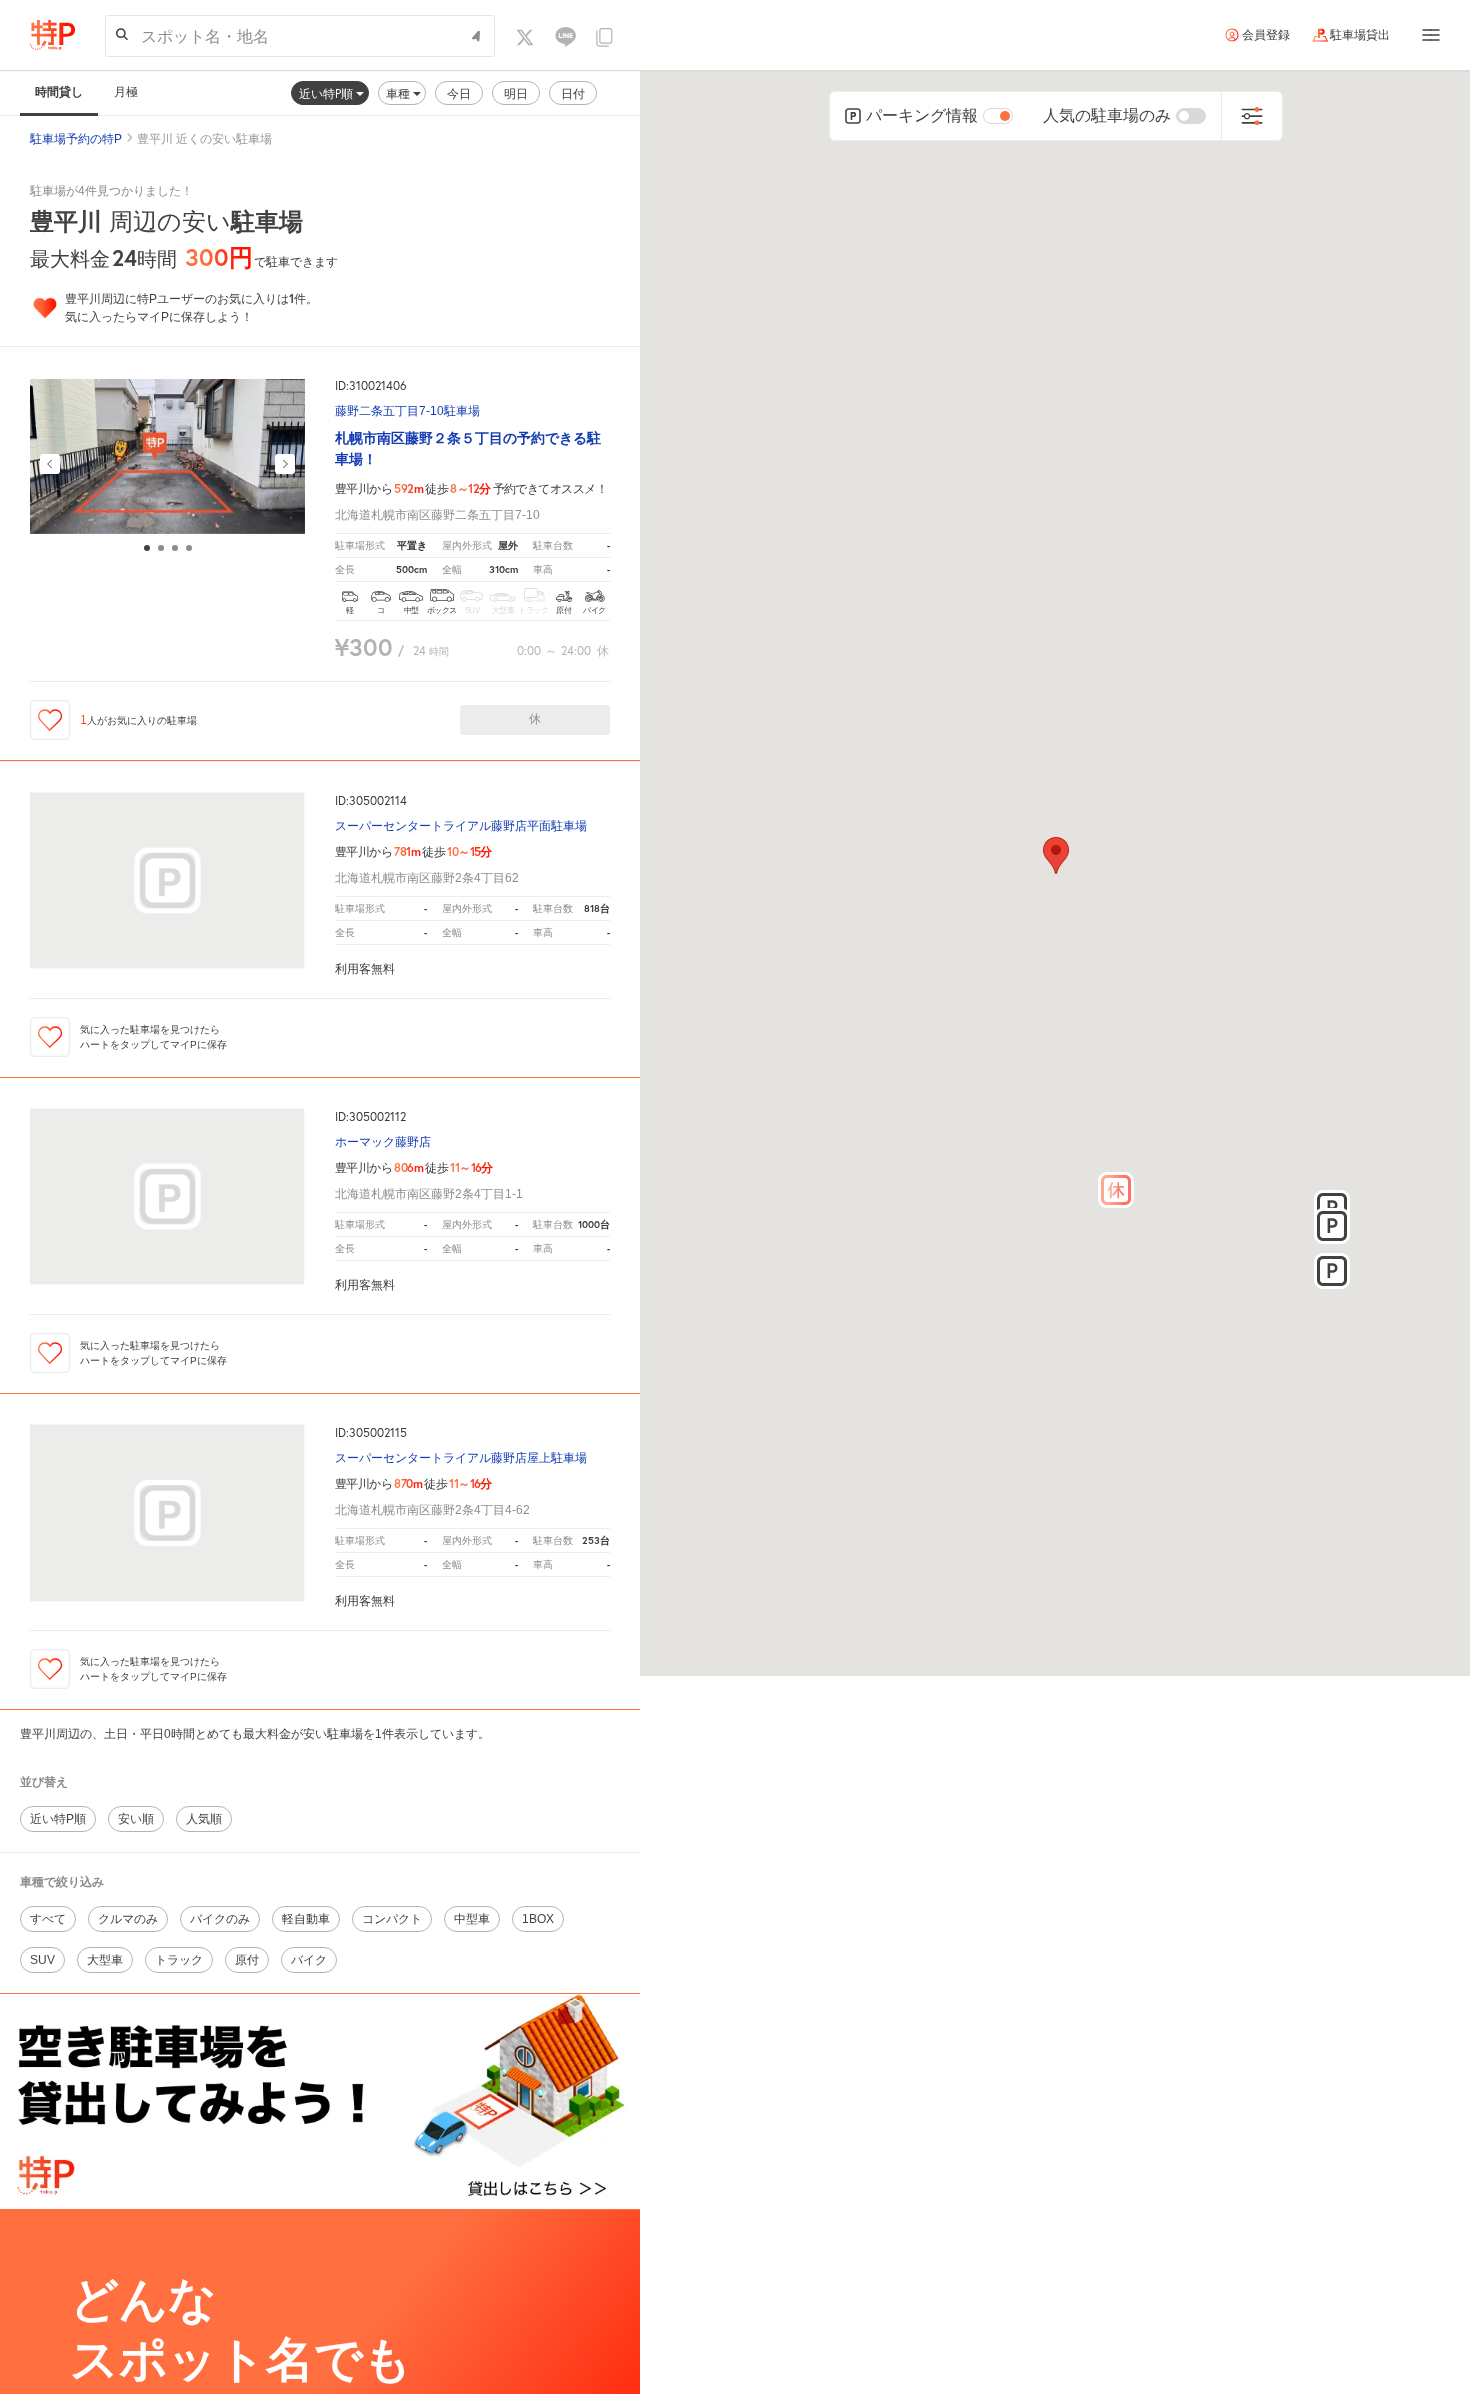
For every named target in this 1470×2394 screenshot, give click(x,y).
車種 (399, 93)
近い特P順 (327, 93)
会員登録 (1266, 35)
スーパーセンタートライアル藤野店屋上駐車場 (461, 1458)
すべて (48, 1919)
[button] (1116, 1190)
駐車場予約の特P (76, 139)
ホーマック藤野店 (383, 1142)
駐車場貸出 (1360, 35)
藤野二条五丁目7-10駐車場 (407, 411)
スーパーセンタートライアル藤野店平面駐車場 (461, 826)
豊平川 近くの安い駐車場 (204, 139)
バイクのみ (220, 1919)
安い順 (136, 1819)
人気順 (204, 1819)
